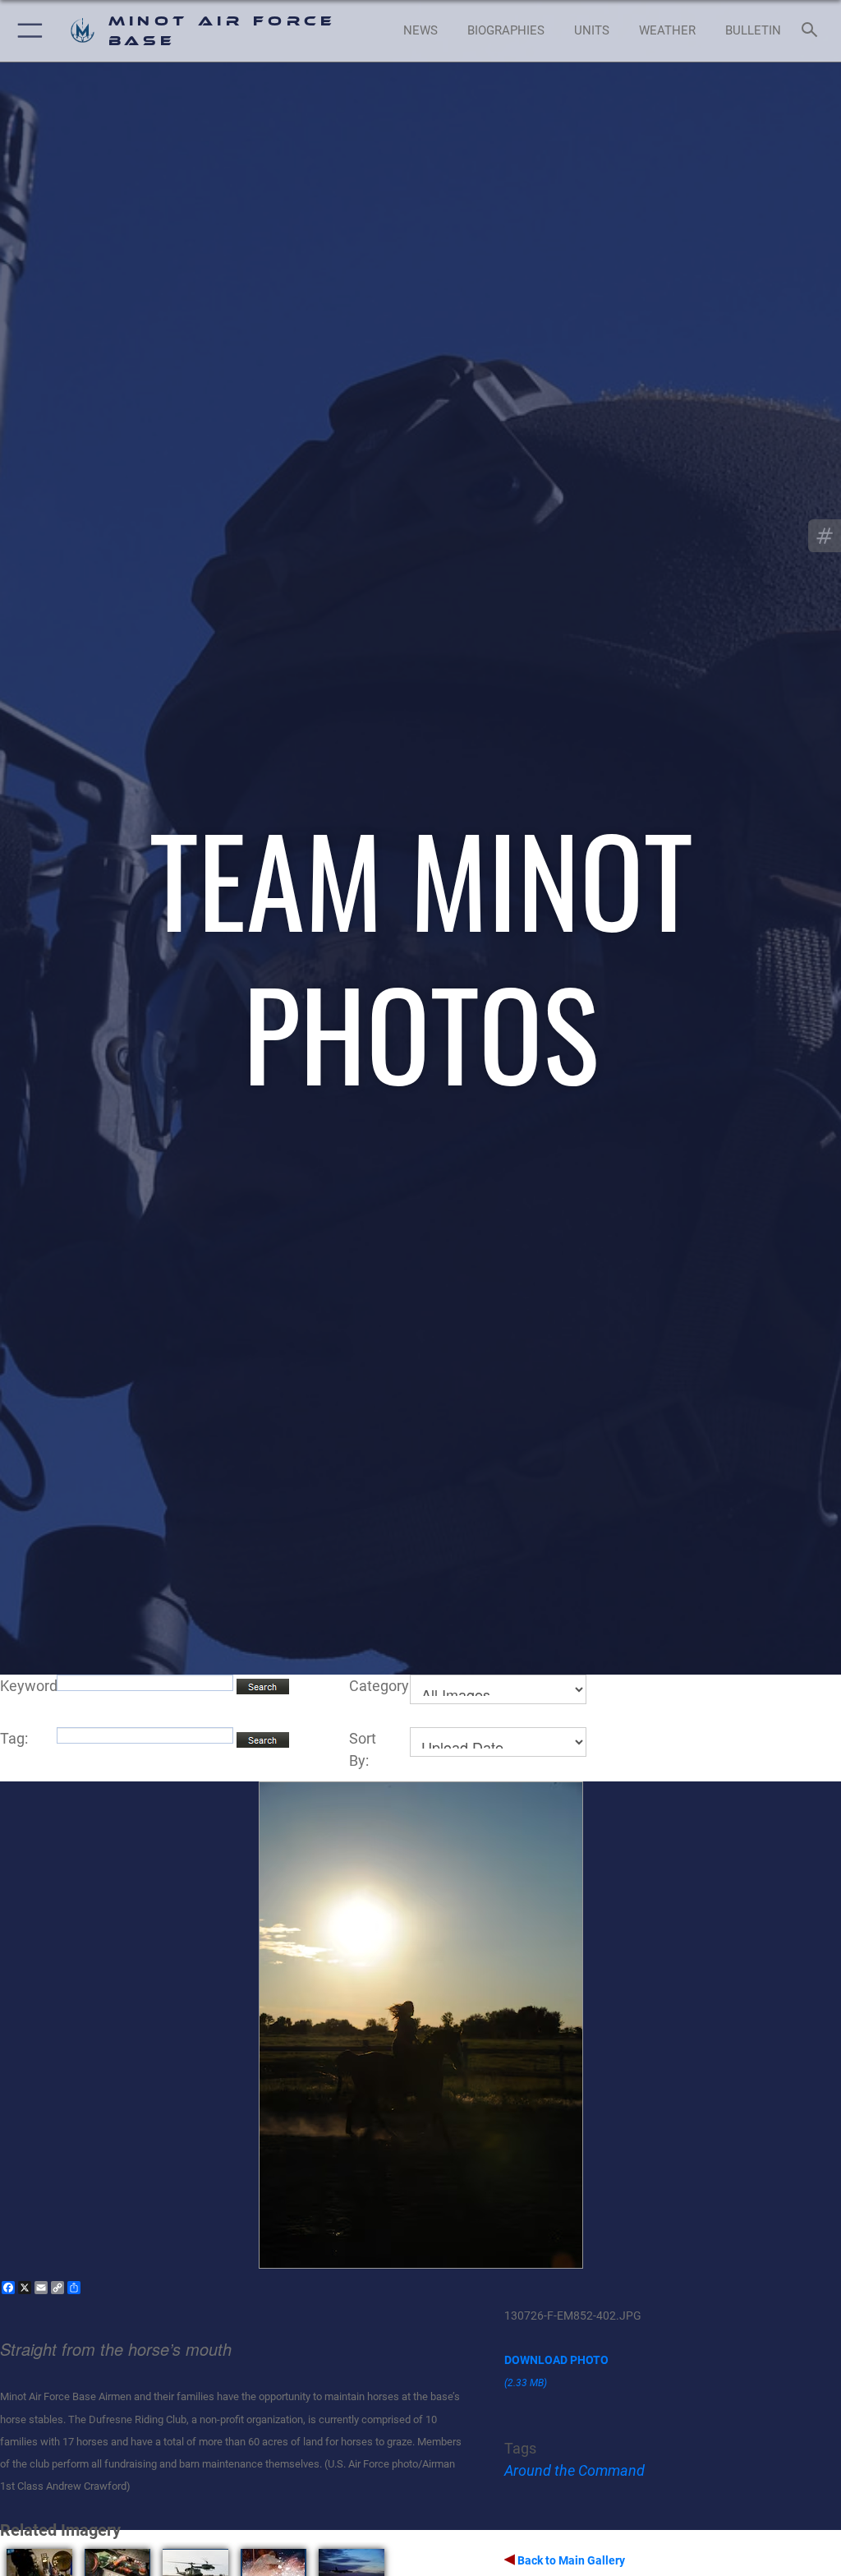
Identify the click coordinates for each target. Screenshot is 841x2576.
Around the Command (574, 2470)
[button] (27, 31)
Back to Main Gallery (570, 2560)
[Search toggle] (813, 31)
